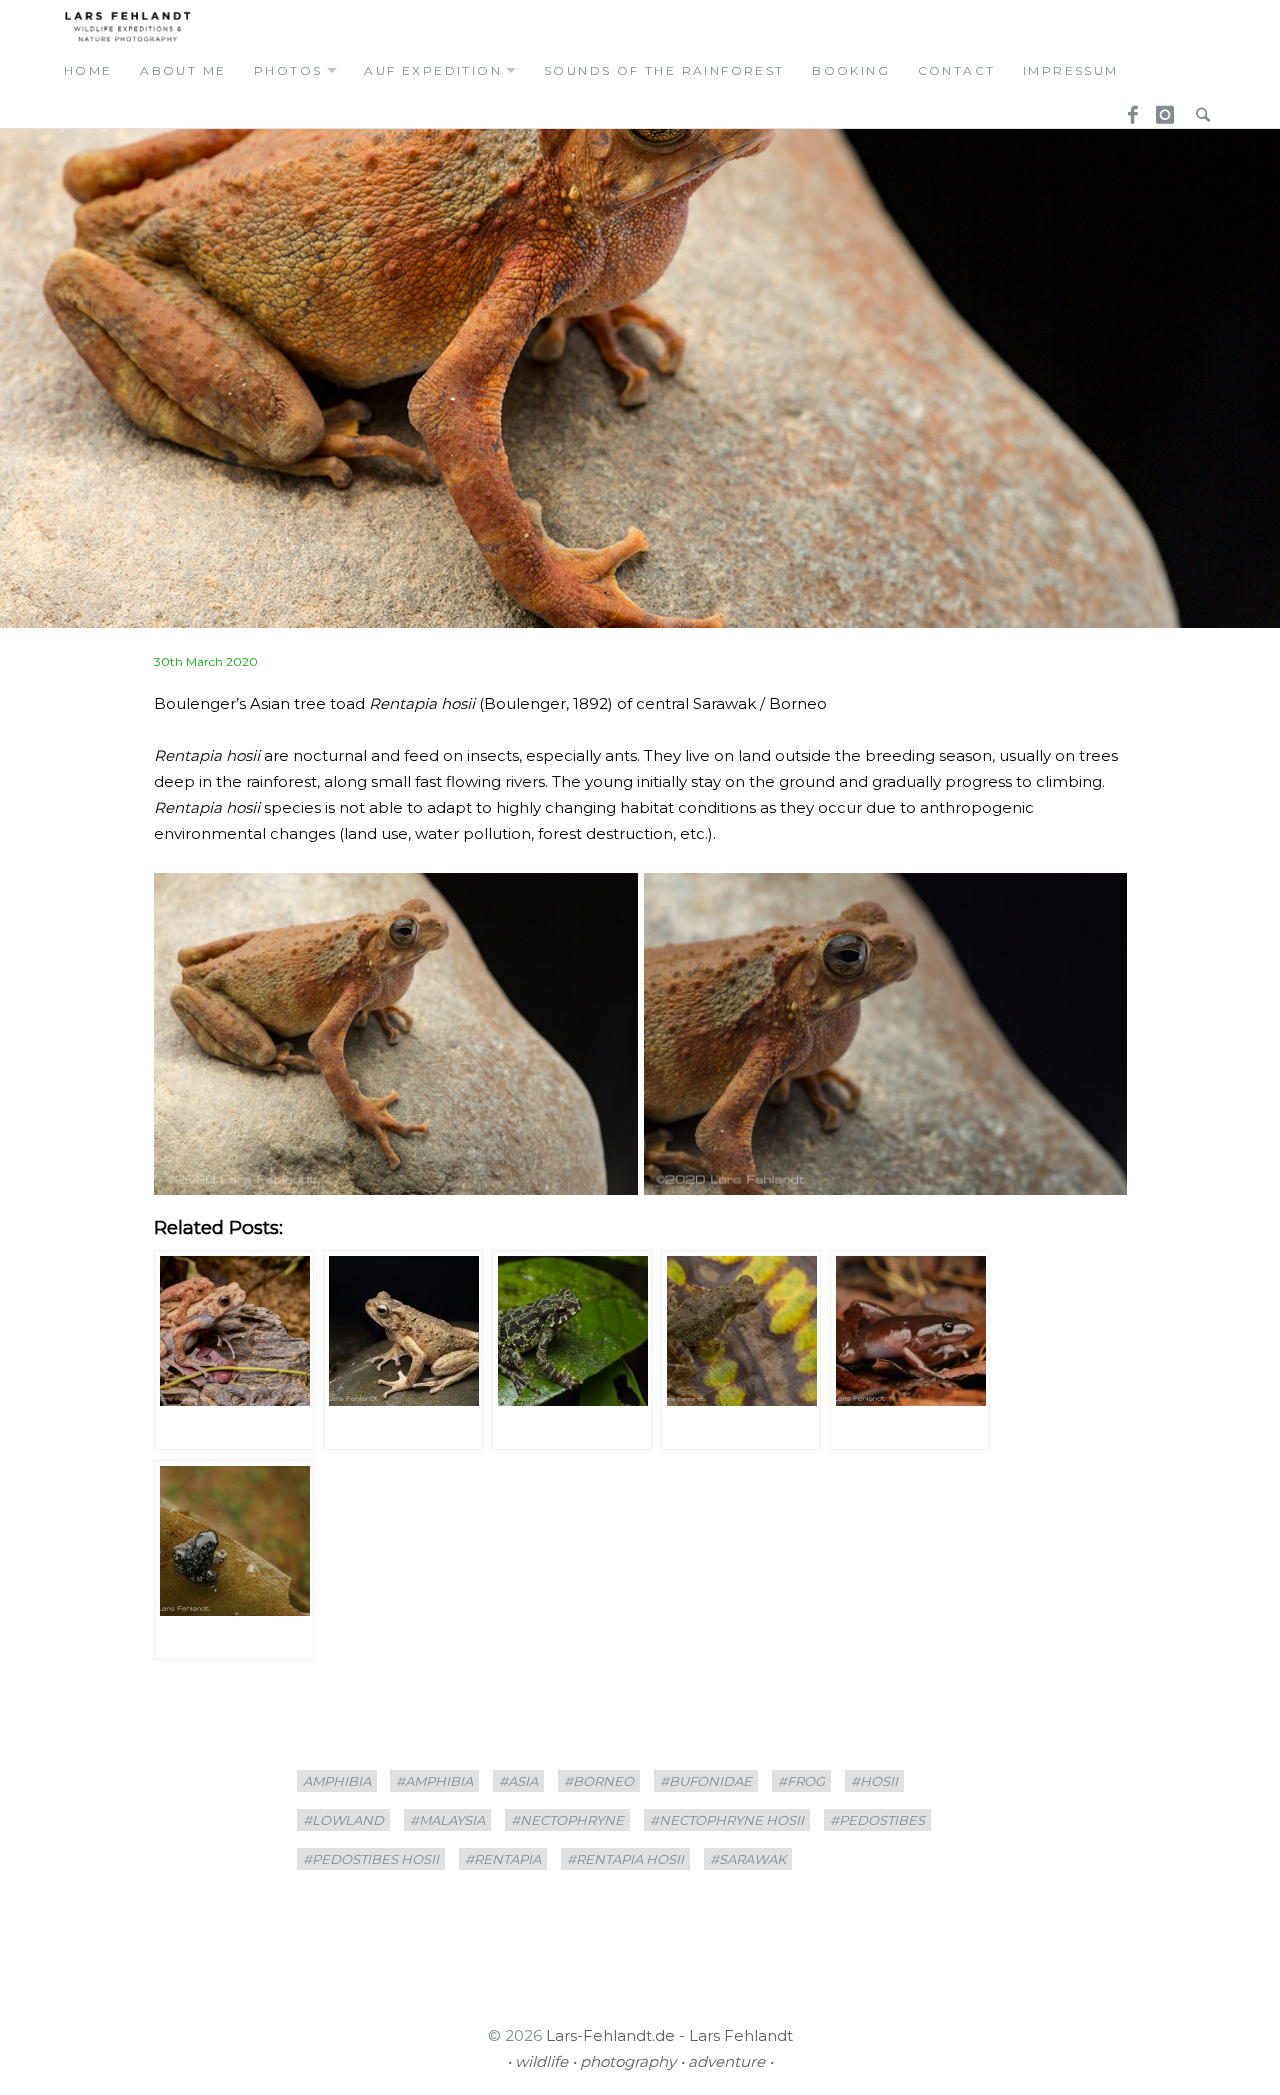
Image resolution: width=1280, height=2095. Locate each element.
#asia (518, 1781)
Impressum (1071, 70)
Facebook (1126, 109)
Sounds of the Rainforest (664, 70)
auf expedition (433, 70)
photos (288, 70)
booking (851, 70)
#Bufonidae (706, 1781)
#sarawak (748, 1859)
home (88, 70)
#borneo (599, 1781)
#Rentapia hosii (625, 1859)
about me (183, 70)
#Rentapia (503, 1859)
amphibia (337, 1781)
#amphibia (434, 1781)
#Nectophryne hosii (727, 1820)
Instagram (1162, 109)
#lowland (343, 1820)
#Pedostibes (877, 1820)
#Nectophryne (567, 1820)
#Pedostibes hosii (371, 1859)
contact (957, 70)
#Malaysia (447, 1820)
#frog (801, 1781)
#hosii (874, 1781)
